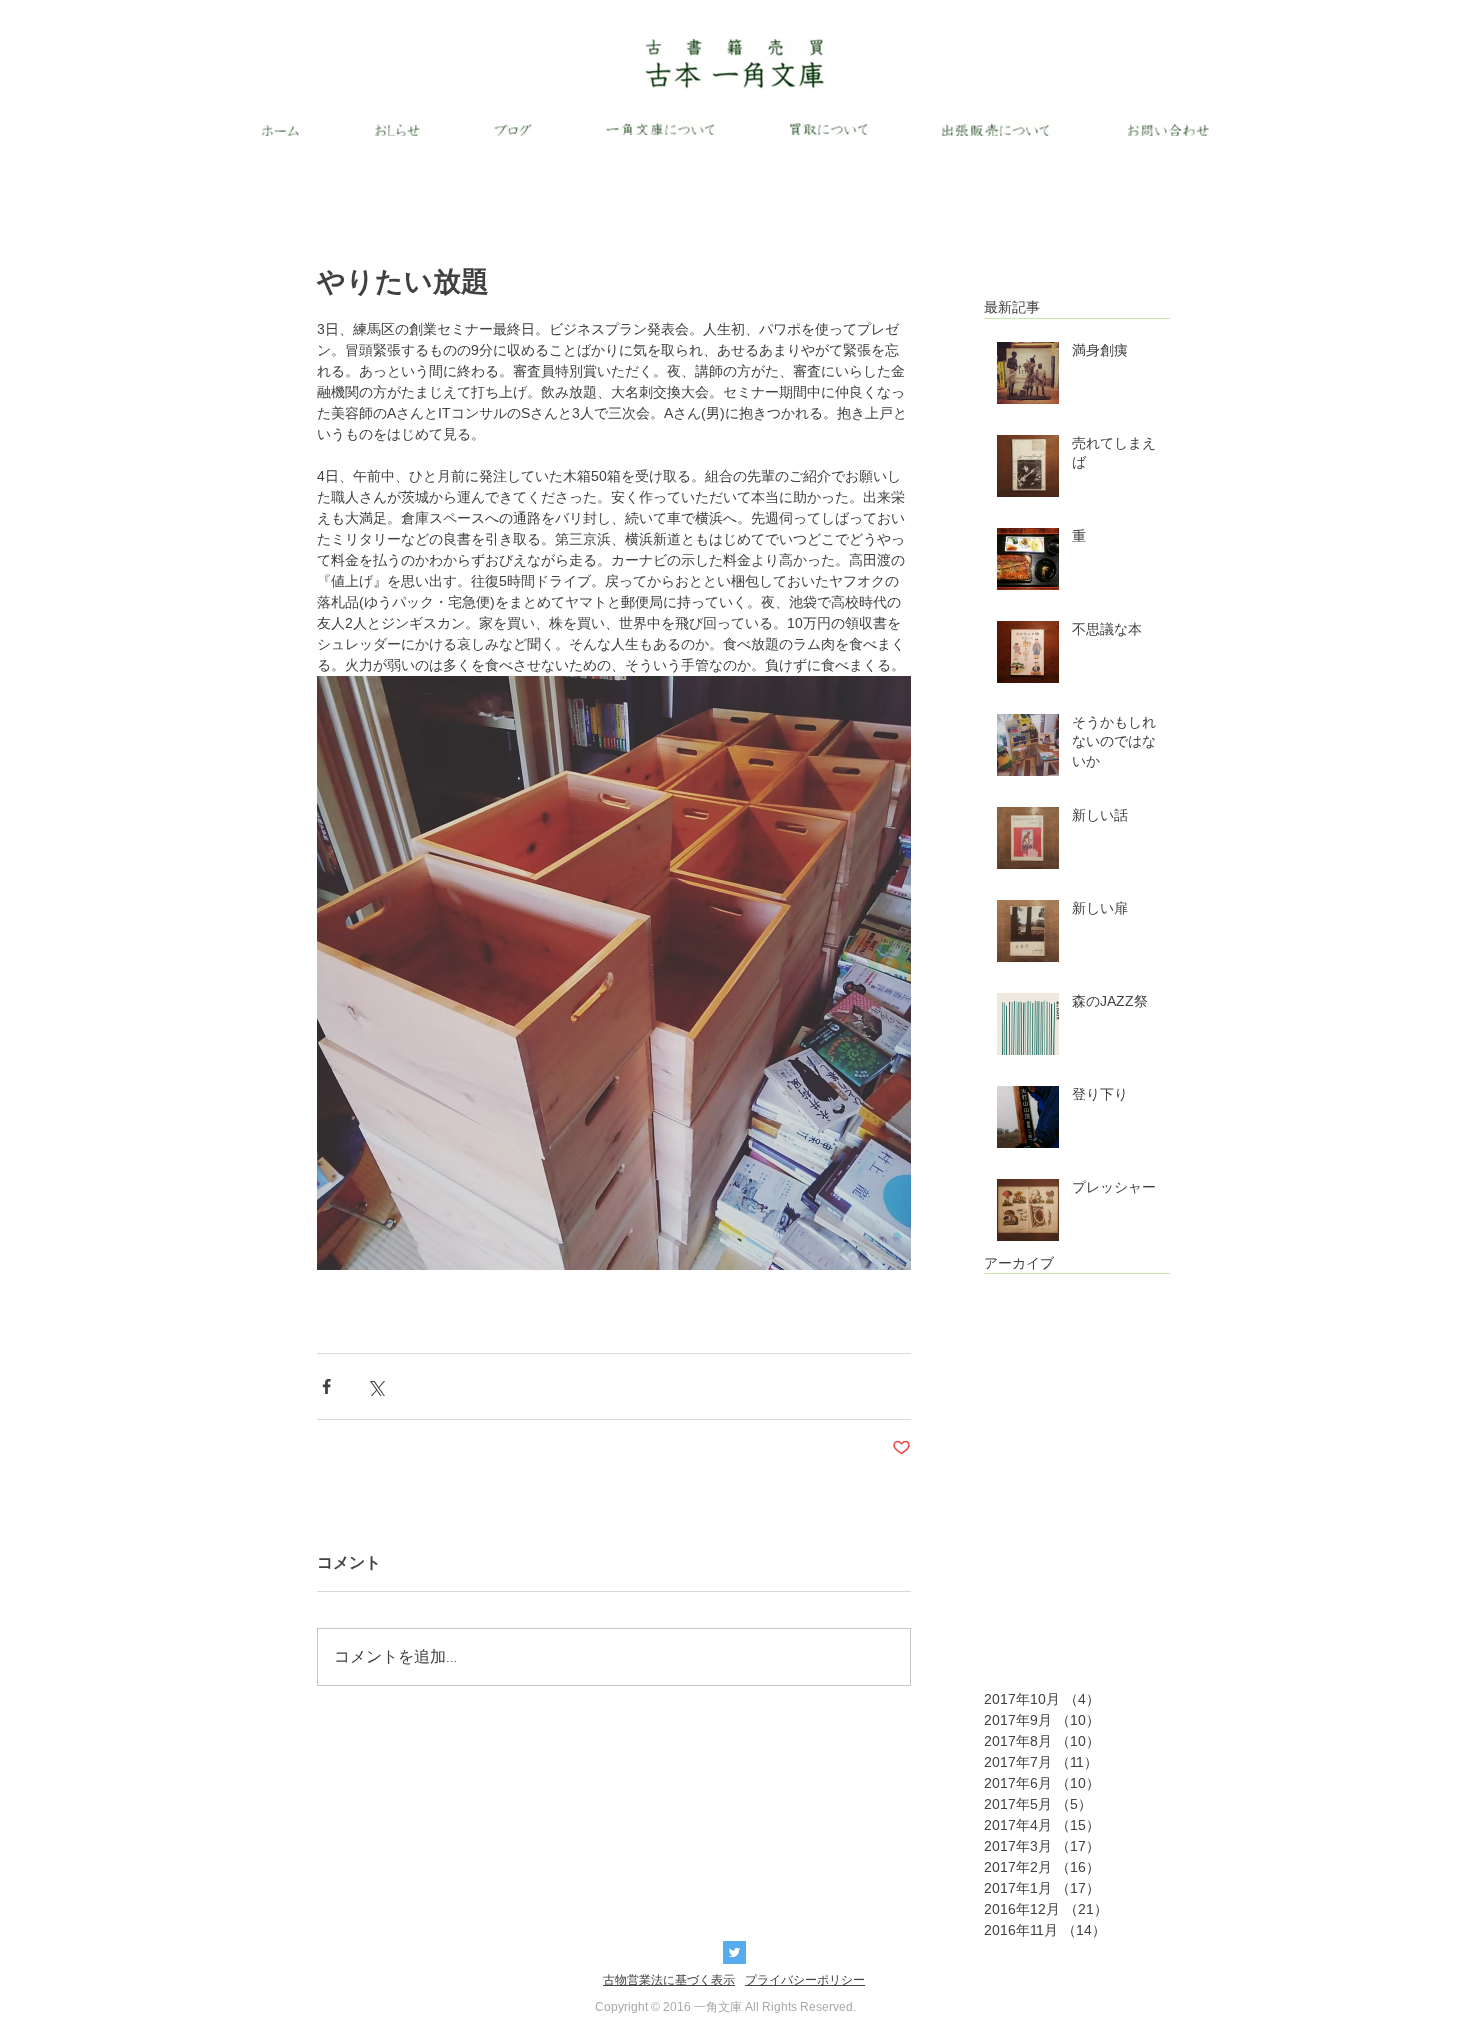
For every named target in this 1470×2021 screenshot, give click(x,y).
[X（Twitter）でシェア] (375, 1386)
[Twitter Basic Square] (734, 1952)
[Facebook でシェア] (326, 1386)
